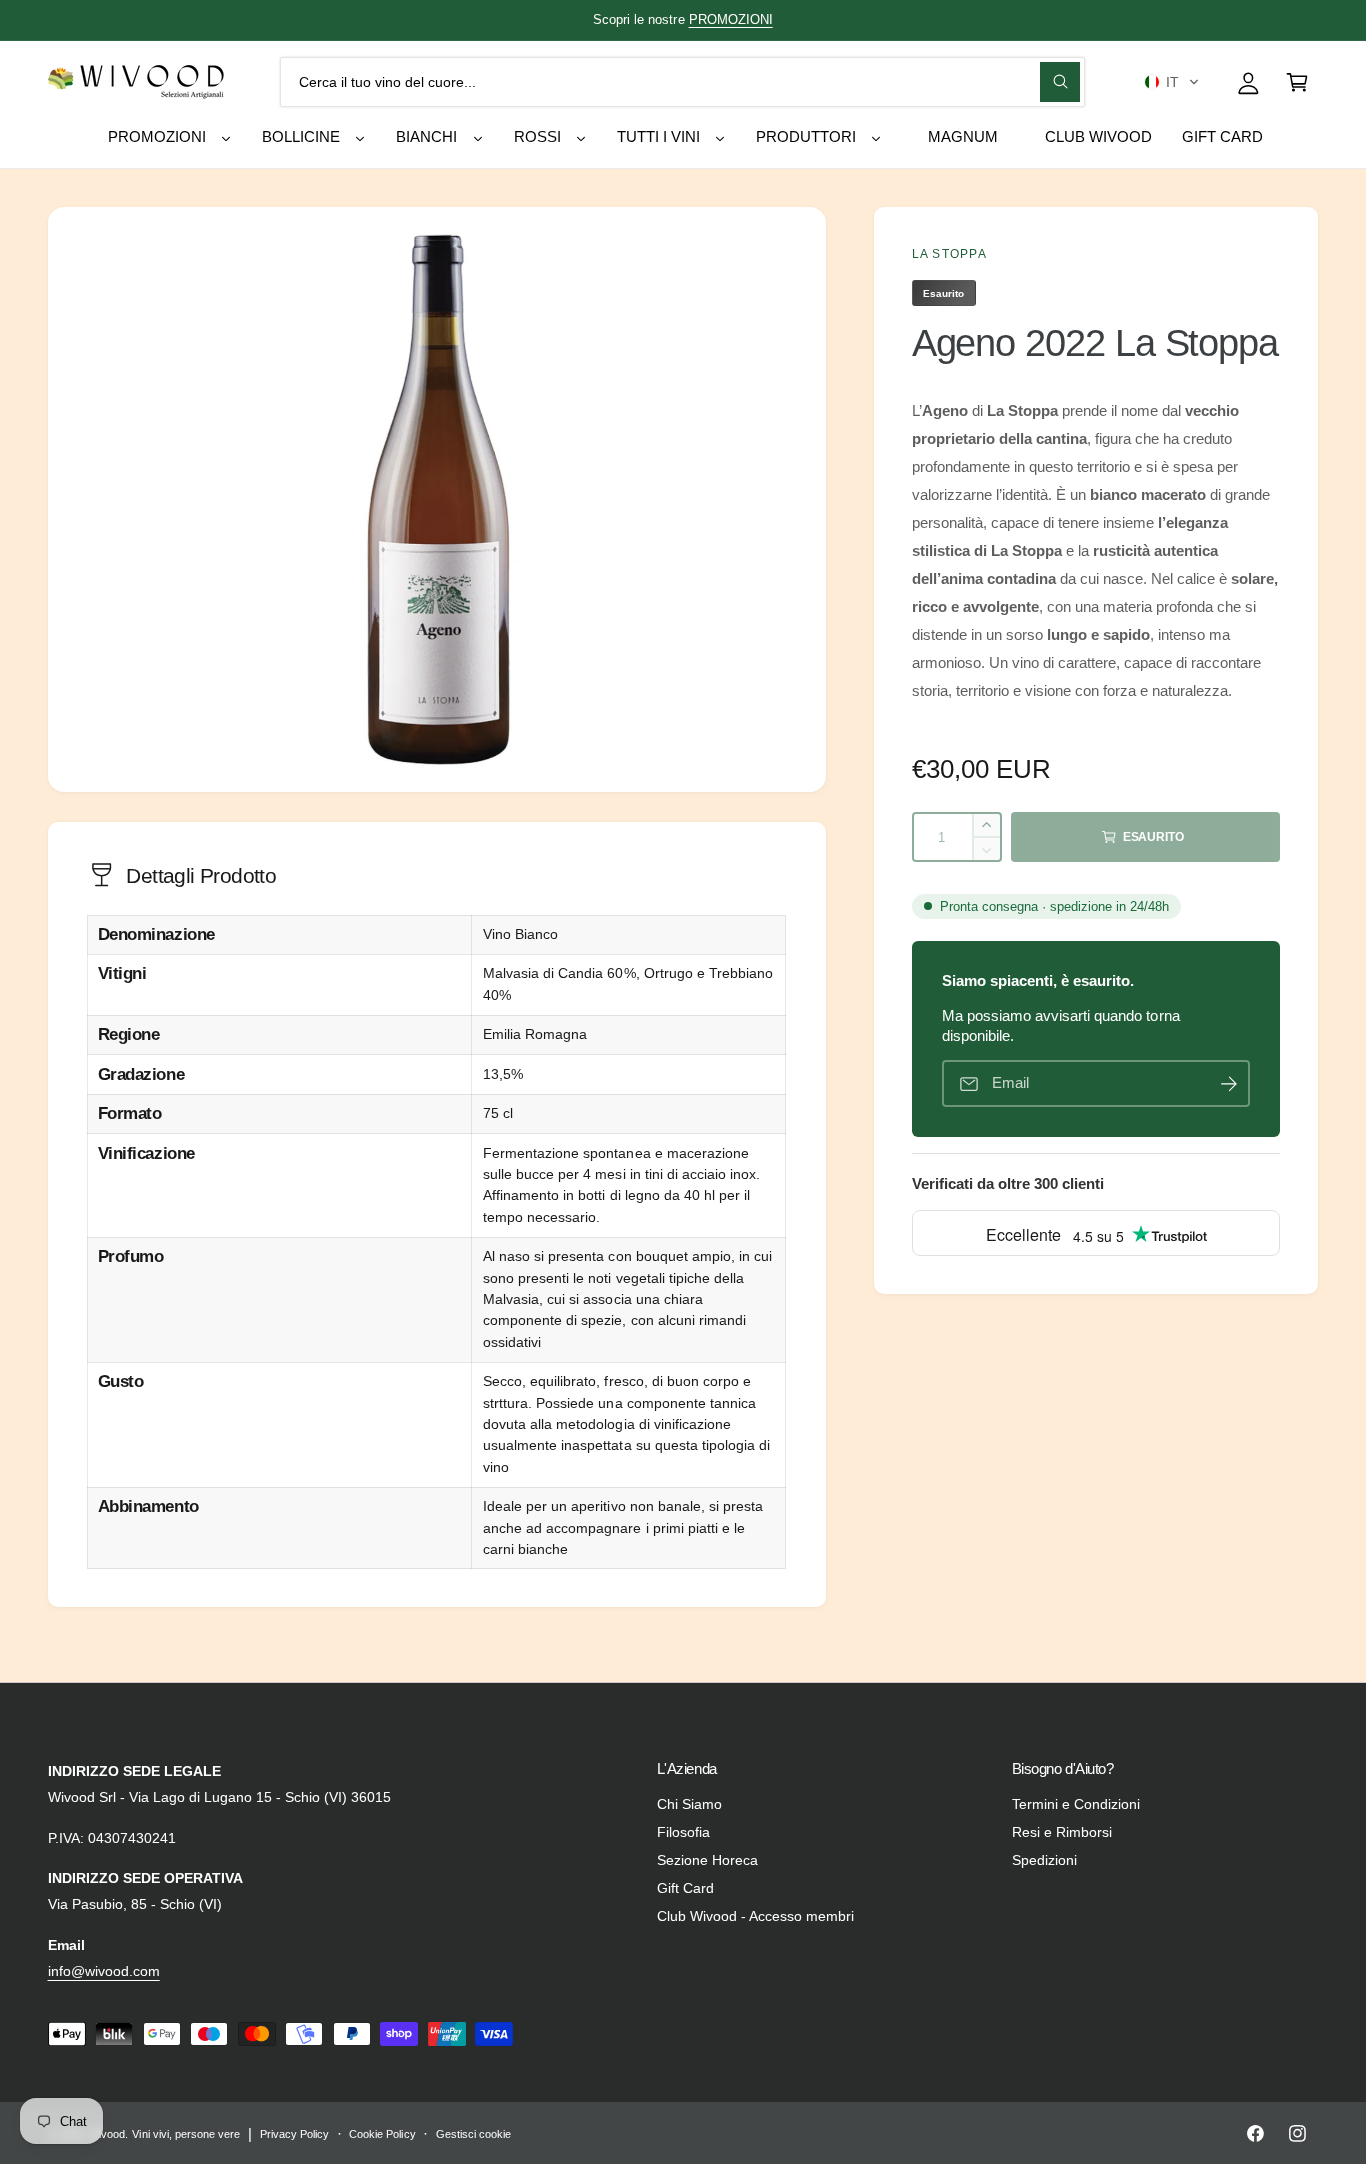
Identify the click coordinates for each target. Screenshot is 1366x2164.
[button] (1171, 82)
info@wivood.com (104, 1971)
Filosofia (683, 1832)
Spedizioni (1044, 1860)
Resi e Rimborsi (1062, 1832)
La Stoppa (949, 254)
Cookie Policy (382, 2134)
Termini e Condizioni (1076, 1804)
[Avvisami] (1229, 1083)
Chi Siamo (689, 1804)
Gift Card (685, 1888)
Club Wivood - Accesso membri (755, 1916)
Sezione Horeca (707, 1860)
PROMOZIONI (731, 19)
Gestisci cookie (473, 2134)
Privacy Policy (294, 2134)
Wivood (107, 2134)
